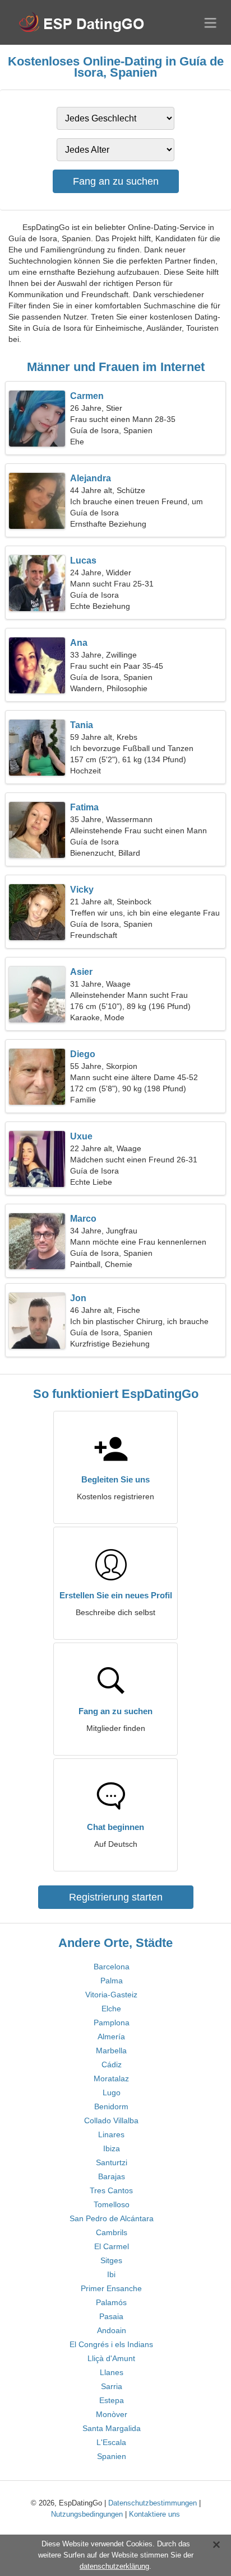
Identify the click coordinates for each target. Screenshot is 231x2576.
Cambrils (112, 2232)
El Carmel (112, 2246)
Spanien (112, 2456)
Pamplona (112, 2023)
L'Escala (111, 2442)
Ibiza (112, 2148)
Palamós (111, 2302)
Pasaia (111, 2316)
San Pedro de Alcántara (112, 2218)
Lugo (112, 2092)
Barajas (112, 2176)
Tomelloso (112, 2204)
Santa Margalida (112, 2428)
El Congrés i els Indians (111, 2344)
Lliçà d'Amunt (111, 2358)
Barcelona (112, 1967)
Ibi (111, 2274)
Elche (111, 2009)
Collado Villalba (111, 2120)
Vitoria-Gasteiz (111, 1995)
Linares (111, 2134)
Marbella (111, 2051)
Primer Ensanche (111, 2288)
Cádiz (112, 2064)
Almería (111, 2037)
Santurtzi (112, 2162)
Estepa (112, 2400)
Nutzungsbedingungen (87, 2514)
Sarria (112, 2386)
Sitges (111, 2260)
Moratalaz (111, 2078)
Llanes (112, 2372)
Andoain (112, 2330)
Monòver (112, 2414)
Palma (112, 1981)
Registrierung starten (116, 1897)
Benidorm (111, 2106)
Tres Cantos (111, 2190)
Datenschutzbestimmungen (153, 2503)
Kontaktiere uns (154, 2514)
